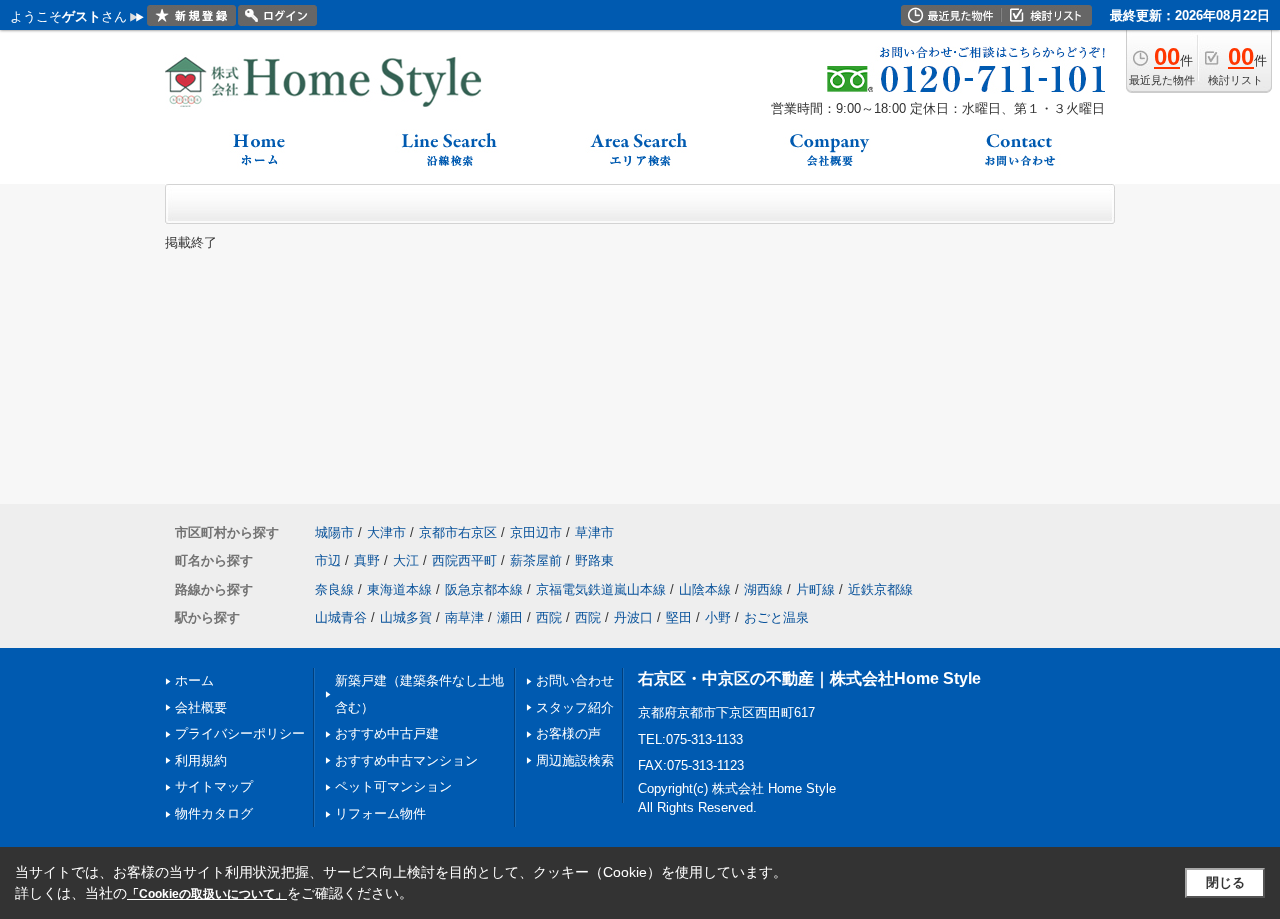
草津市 (594, 532)
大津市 (386, 532)
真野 (367, 560)
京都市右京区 (458, 532)
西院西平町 (464, 560)
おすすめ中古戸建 (387, 733)
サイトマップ (214, 786)
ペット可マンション (393, 786)
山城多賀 (406, 617)
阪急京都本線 (484, 589)
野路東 (594, 560)
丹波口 (633, 617)
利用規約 (201, 760)
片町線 (815, 589)
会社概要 (201, 707)
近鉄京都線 (880, 589)
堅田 (679, 617)
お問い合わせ (575, 680)
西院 (549, 617)
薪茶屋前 (536, 560)
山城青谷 (341, 617)
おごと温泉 (776, 617)
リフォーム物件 (380, 813)
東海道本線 (399, 589)
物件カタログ (214, 813)
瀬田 (510, 617)
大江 (406, 560)
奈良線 (334, 589)
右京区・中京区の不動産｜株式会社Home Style (809, 678)
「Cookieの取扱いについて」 (207, 894)
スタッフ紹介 (575, 707)
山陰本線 (705, 589)
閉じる (1225, 882)
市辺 (328, 560)
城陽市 (334, 532)
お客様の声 (568, 733)
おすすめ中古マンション (406, 760)
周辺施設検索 (575, 760)
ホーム (194, 680)
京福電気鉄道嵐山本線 (601, 589)
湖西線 (763, 589)
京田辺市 (536, 532)
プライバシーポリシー (240, 733)
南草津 (464, 617)
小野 (718, 617)
